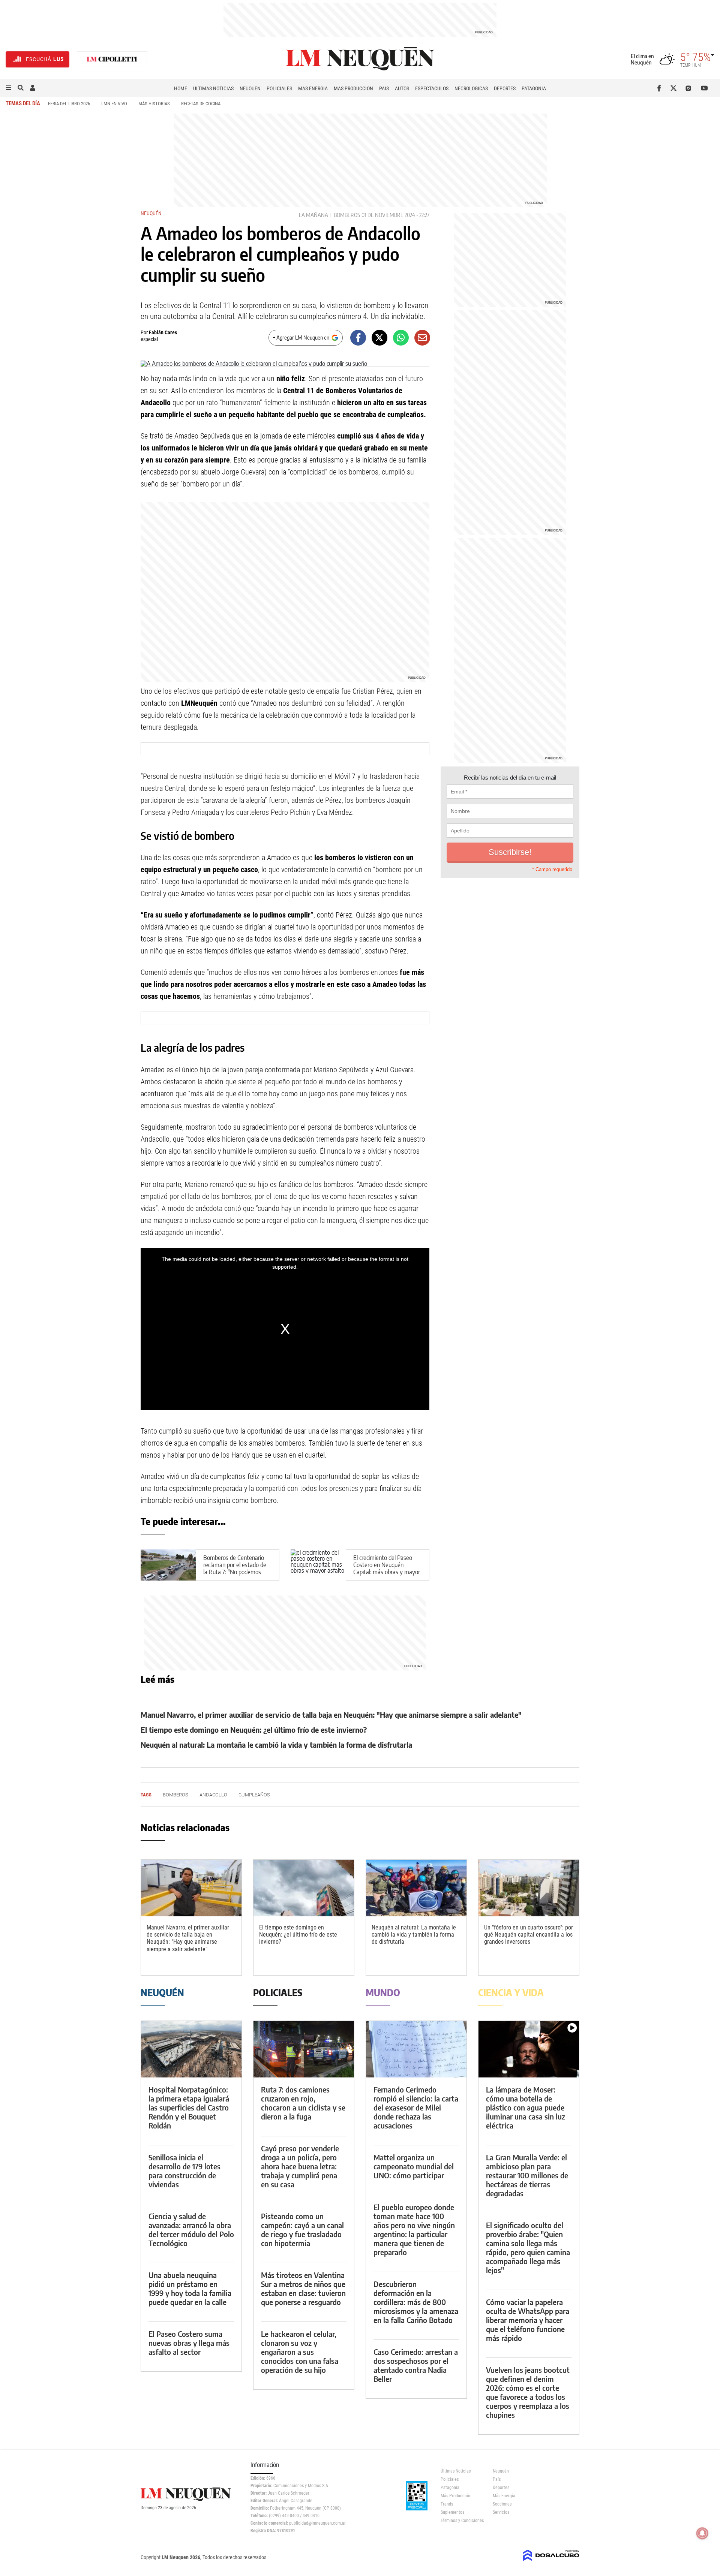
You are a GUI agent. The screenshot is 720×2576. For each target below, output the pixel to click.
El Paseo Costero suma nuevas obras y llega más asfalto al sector (189, 2343)
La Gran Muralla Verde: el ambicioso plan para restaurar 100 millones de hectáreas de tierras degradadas (527, 2175)
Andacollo (213, 1795)
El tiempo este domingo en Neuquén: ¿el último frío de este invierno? (254, 1730)
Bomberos (347, 215)
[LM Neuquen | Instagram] (690, 88)
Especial (149, 339)
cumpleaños (254, 1795)
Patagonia (534, 88)
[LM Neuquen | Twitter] (675, 88)
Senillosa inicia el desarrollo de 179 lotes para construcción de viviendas (184, 2171)
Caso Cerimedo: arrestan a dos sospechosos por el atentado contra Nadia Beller (416, 2365)
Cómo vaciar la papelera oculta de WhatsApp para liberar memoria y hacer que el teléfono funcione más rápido (528, 2320)
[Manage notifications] (702, 2533)
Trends (447, 2504)
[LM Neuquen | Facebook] (661, 88)
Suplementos (452, 2512)
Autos (402, 88)
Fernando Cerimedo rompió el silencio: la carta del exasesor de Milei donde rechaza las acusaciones (416, 2107)
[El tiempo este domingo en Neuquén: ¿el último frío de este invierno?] (304, 1888)
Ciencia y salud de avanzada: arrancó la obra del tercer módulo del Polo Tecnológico (191, 2229)
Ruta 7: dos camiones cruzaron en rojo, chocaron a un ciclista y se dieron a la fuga (303, 2103)
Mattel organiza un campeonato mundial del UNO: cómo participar (414, 2166)
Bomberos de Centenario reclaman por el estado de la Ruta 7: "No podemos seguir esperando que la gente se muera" (235, 1572)
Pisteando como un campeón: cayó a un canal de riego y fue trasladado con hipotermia (302, 2229)
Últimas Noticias (213, 88)
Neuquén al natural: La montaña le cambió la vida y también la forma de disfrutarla (276, 1745)
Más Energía (313, 88)
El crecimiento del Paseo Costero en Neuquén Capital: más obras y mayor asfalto (387, 1569)
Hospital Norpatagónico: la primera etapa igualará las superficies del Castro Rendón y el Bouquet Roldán (189, 2107)
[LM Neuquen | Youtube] (704, 88)
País (384, 88)
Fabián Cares (163, 332)
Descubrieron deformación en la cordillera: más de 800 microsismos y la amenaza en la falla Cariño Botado (416, 2302)
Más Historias (154, 104)
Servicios (501, 2512)
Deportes (505, 88)
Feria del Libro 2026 (69, 104)
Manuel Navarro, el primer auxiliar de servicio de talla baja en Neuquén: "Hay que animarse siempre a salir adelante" (331, 1715)
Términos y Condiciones (461, 2521)
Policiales (279, 88)
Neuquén (250, 88)
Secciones (502, 2504)
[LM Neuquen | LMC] (112, 59)
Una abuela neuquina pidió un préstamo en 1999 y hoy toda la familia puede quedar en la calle (190, 2288)
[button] (9, 88)
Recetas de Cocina (201, 104)
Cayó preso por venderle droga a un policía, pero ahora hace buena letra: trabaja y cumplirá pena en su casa (300, 2166)
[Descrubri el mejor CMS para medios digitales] (551, 2562)
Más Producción (353, 88)
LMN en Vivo (114, 104)
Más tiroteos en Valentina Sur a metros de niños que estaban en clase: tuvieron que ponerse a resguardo (303, 2288)
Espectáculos (432, 88)
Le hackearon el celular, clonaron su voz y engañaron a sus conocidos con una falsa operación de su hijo (300, 2352)
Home (181, 88)
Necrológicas (471, 88)
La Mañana (313, 215)
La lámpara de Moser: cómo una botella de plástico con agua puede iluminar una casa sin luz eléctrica (526, 2107)
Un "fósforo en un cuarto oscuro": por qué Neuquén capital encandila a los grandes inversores (529, 1935)
